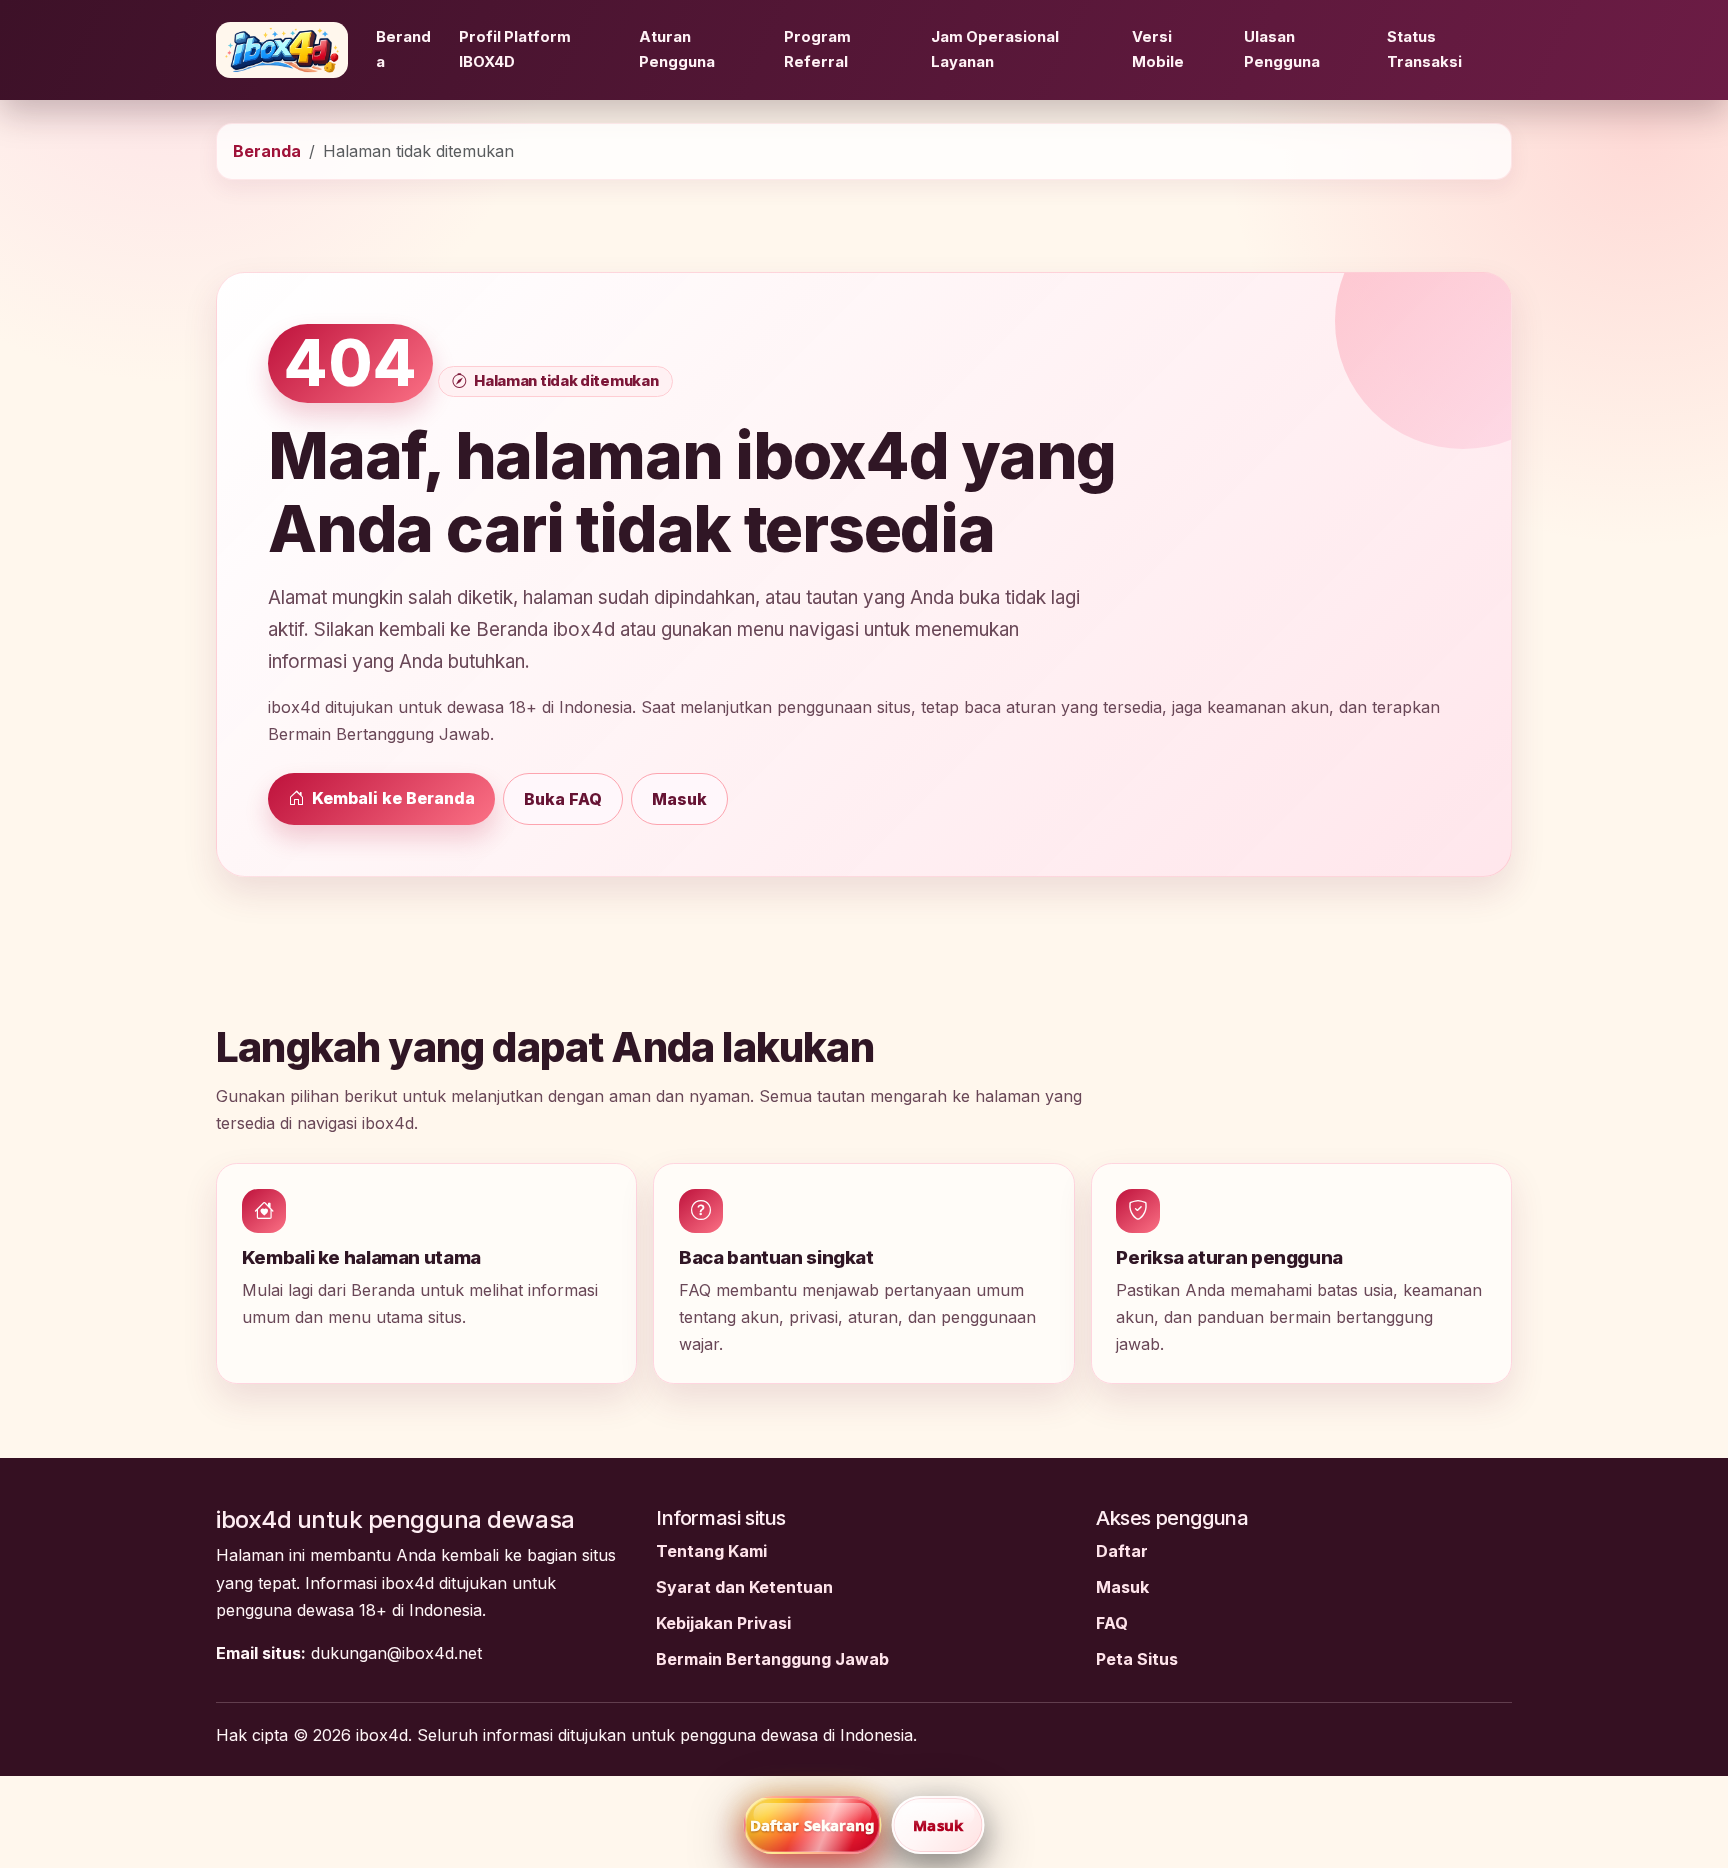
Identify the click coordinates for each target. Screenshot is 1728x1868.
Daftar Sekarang (813, 1825)
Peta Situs (1137, 1659)
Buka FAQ (563, 799)
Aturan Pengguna (677, 49)
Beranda (403, 49)
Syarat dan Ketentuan (744, 1587)
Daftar (1122, 1551)
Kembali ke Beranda (391, 798)
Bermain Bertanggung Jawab (772, 1659)
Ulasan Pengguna (1282, 49)
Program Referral (817, 49)
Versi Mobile (1158, 49)
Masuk (679, 799)
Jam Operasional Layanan (995, 49)
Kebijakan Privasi (723, 1623)
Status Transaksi (1424, 49)
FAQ (1112, 1623)
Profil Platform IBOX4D (515, 49)
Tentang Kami (711, 1551)
